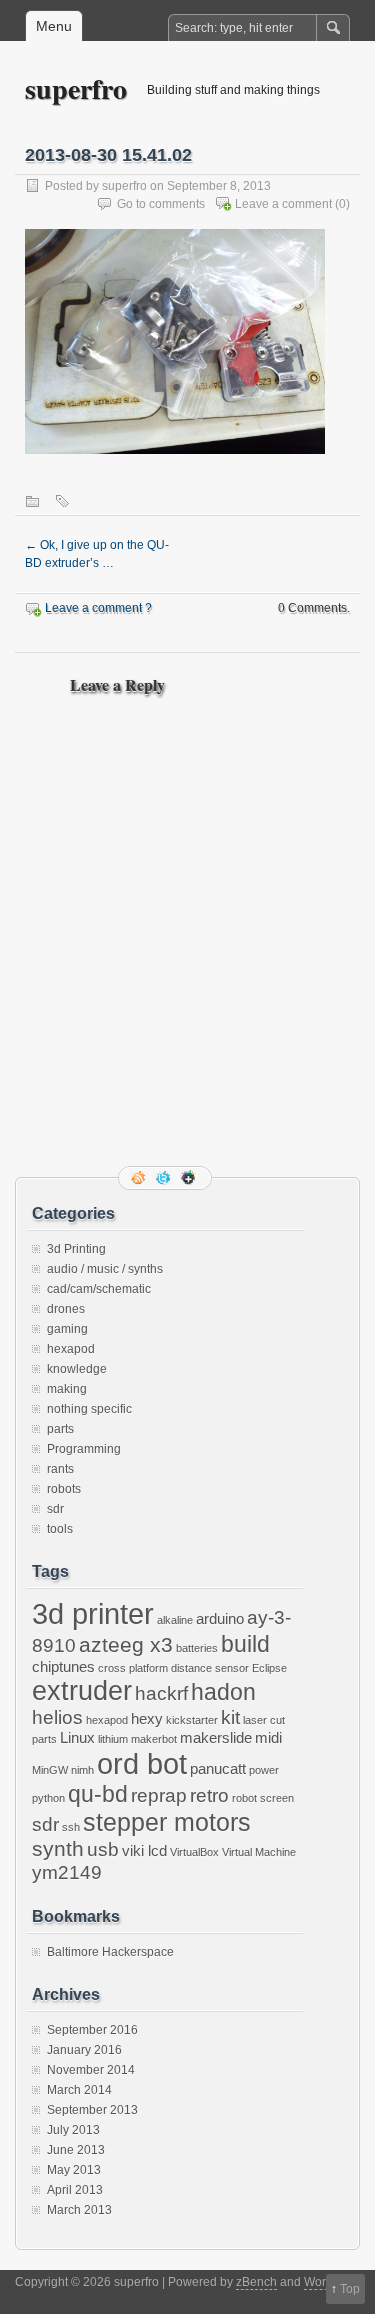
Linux (77, 1737)
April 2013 (75, 2190)
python (48, 1798)
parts (60, 1429)
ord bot (142, 1763)
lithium (113, 1739)
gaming (67, 1329)
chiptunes (63, 1666)
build (245, 1644)
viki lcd (144, 1850)
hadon (223, 1692)
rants (60, 1469)
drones (66, 1309)
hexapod (71, 1349)
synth (58, 1849)
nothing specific (89, 1409)
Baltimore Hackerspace (110, 1952)
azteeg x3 (126, 1645)
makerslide (216, 1737)
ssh (71, 1827)
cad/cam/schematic (99, 1289)
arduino (220, 1618)
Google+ (190, 1178)
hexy (147, 1718)
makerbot (154, 1739)
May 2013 (74, 2170)
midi (268, 1737)
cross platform (133, 1668)
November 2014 (91, 2070)
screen (277, 1798)
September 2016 (92, 2030)
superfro (76, 88)
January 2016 (84, 2050)
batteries (197, 1648)
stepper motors (167, 1822)
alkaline (175, 1620)
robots (64, 1489)
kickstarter (192, 1720)
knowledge (77, 1369)
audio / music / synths (105, 1269)
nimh (82, 1770)
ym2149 (67, 1872)
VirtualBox (194, 1852)
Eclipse (269, 1668)
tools (60, 1529)
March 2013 (79, 2210)
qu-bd (98, 1794)
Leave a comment (283, 204)
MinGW (50, 1770)
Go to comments (161, 204)
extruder (82, 1691)
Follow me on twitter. (165, 1178)
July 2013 (73, 2130)
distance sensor (210, 1668)
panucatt (218, 1768)
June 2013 (76, 2150)
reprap (159, 1795)
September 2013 (92, 2110)
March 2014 (79, 2090)
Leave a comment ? (98, 608)
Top (350, 2289)
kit (230, 1717)
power (264, 1770)
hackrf (161, 1693)
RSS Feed (140, 1178)
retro (209, 1795)
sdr (55, 1509)
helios (57, 1717)
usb (103, 1849)
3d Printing (76, 1249)
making (67, 1389)
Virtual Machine (259, 1852)
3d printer (93, 1613)
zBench (256, 2282)
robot (244, 1798)
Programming (84, 1449)
